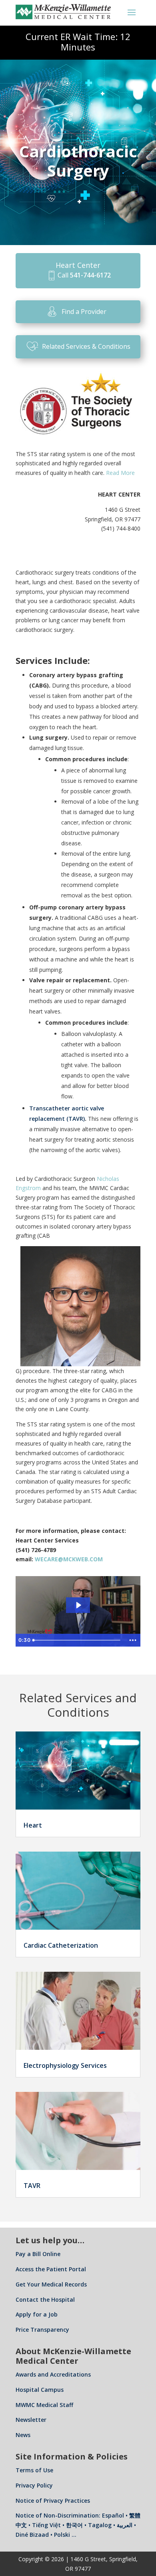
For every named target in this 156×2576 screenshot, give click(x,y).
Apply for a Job (37, 2314)
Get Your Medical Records (51, 2284)
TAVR (32, 2186)
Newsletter (31, 2420)
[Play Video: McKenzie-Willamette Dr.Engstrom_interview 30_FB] (78, 1605)
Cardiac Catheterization (61, 1945)
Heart (33, 1825)
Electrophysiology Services (65, 2065)
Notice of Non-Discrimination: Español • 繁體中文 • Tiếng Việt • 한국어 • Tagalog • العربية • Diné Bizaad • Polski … (78, 2525)
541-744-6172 (90, 275)
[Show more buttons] (133, 1640)
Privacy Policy (34, 2485)
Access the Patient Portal (51, 2269)
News (23, 2435)
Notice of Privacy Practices (53, 2501)
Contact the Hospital (45, 2299)
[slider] (78, 1640)
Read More (120, 473)
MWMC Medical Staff (44, 2405)
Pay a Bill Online (38, 2254)
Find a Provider (84, 312)
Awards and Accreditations (53, 2374)
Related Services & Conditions (86, 346)
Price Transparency (42, 2330)
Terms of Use (34, 2470)
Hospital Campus (40, 2390)
